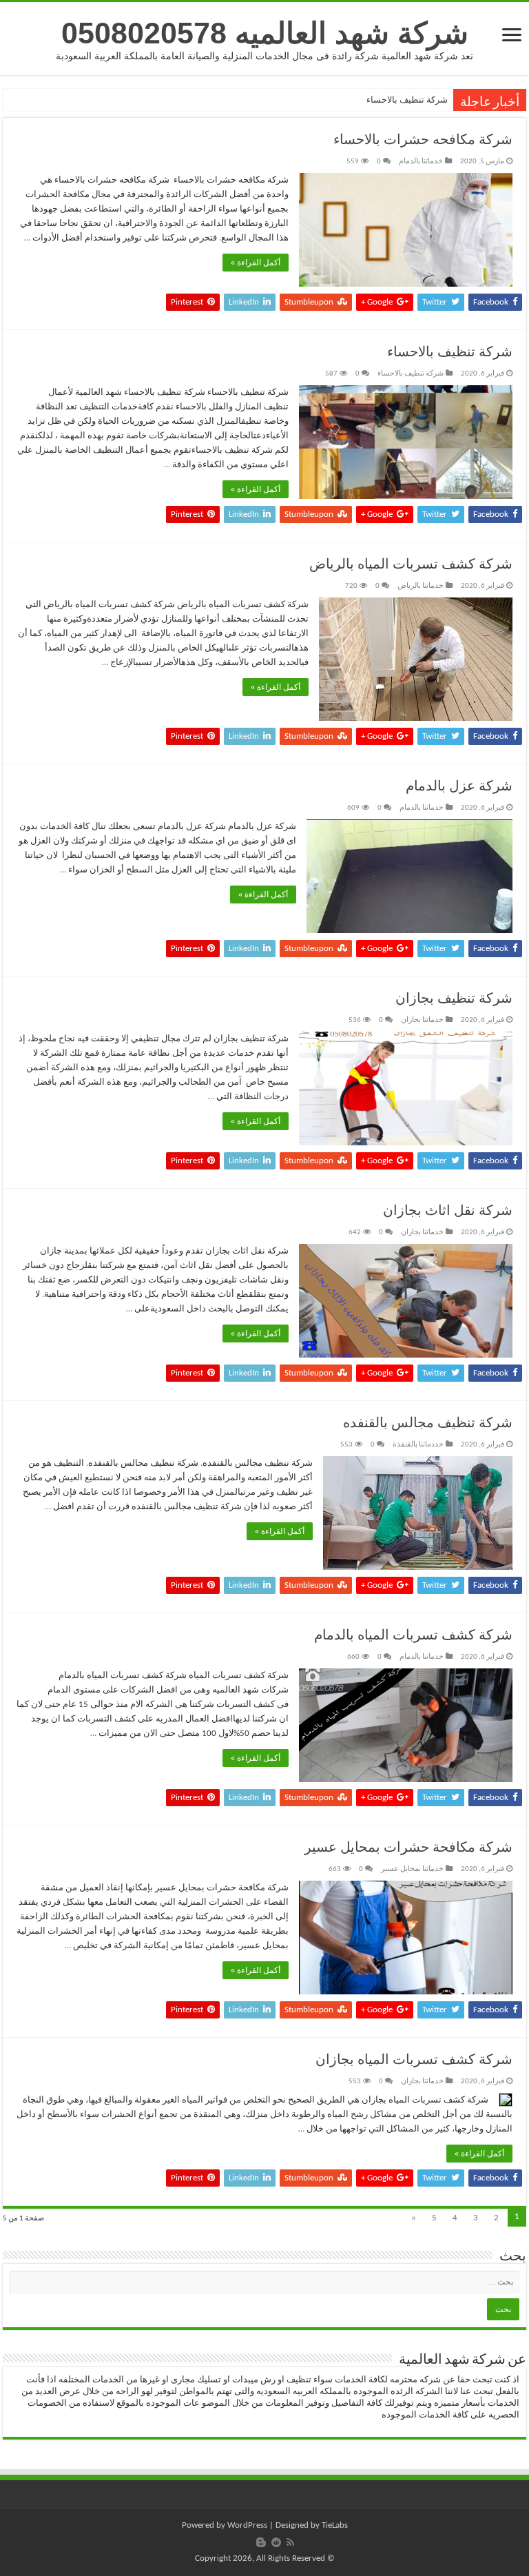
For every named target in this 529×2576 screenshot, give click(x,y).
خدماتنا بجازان (422, 1020)
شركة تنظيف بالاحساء (407, 100)
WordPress (247, 2525)
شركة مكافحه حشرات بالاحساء (423, 141)
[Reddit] (276, 2542)
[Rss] (290, 2542)
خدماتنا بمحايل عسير (412, 1869)
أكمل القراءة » (256, 263)
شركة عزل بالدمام (459, 787)
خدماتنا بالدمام (421, 162)
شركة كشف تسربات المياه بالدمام (413, 1636)
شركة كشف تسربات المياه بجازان (414, 2061)
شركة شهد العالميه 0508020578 (265, 33)
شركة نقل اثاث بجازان (448, 1212)
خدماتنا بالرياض (421, 586)
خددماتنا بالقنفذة (418, 1445)
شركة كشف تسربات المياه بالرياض (411, 565)
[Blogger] (261, 2542)
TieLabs (335, 2525)
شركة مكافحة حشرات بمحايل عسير (408, 1848)
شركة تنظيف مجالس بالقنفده (428, 1424)
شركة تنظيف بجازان (454, 999)
